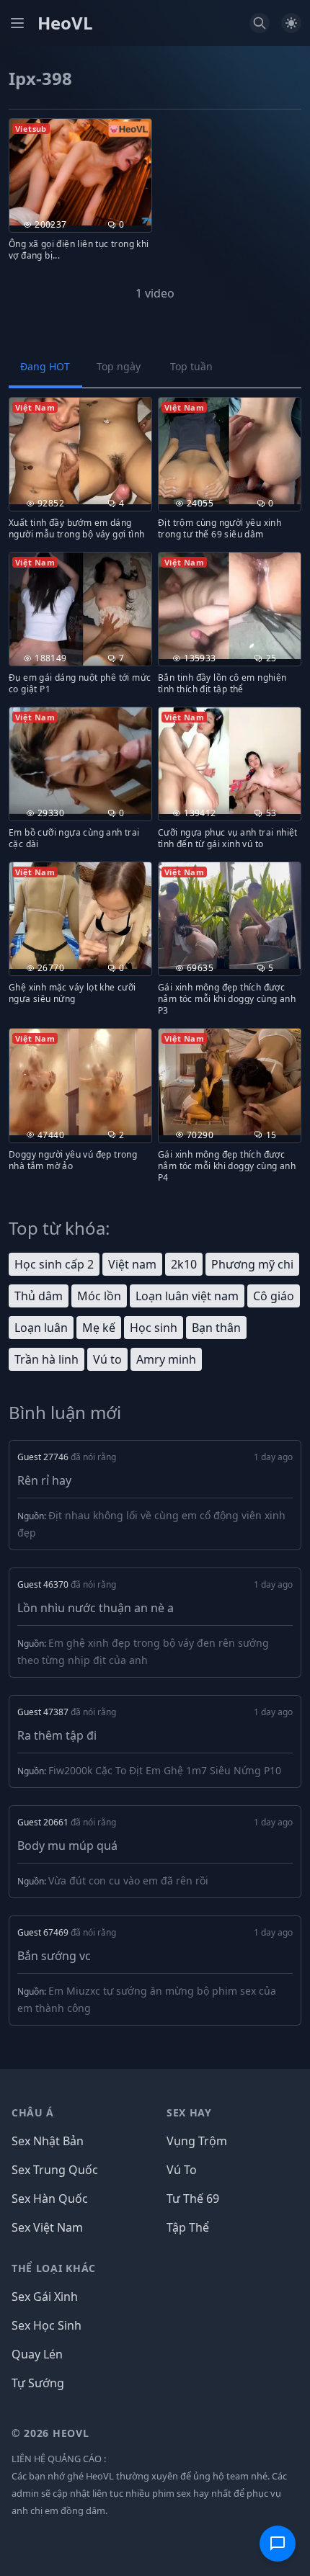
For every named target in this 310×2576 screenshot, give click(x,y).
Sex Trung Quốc (55, 2170)
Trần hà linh (46, 1359)
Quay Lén (37, 2354)
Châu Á (33, 2112)
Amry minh (166, 1359)
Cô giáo (274, 1296)
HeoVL (65, 23)
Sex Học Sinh (46, 2325)
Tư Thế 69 (193, 2199)
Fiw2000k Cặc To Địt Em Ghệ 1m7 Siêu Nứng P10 (165, 1770)
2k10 (184, 1264)
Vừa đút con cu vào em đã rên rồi (128, 1880)
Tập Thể (188, 2227)
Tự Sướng (38, 2383)
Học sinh (154, 1328)
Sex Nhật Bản (48, 2141)
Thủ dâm (39, 1296)
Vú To (182, 2170)
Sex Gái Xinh (45, 2297)
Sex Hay (189, 2112)
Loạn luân (41, 1328)
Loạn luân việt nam (187, 1296)
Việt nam (132, 1264)
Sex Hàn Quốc (50, 2199)
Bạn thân (216, 1328)
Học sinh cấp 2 (54, 1264)
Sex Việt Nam (47, 2227)
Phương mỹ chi (252, 1264)
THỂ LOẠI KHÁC (54, 2268)
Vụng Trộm (197, 2141)
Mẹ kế (99, 1328)
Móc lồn (99, 1296)
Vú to (107, 1359)
